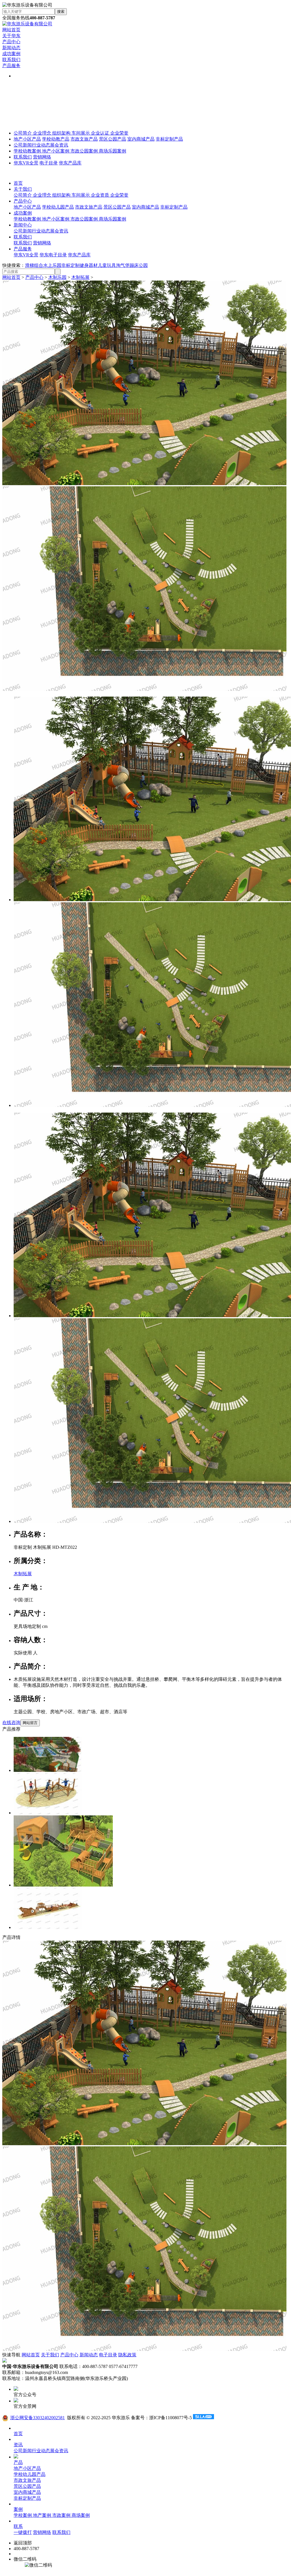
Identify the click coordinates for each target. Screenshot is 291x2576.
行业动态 (41, 145)
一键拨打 (23, 2532)
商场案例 (81, 2515)
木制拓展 (80, 277)
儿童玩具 (107, 265)
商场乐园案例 (113, 151)
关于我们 (23, 189)
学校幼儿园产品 (58, 207)
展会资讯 (59, 145)
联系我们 (11, 60)
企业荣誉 (119, 133)
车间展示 (81, 133)
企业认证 (101, 133)
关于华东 (11, 36)
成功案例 (11, 54)
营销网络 (42, 157)
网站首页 (11, 30)
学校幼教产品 (56, 139)
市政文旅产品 (84, 139)
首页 (18, 183)
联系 (18, 2526)
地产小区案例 (56, 151)
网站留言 (30, 1723)
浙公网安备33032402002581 (38, 2418)
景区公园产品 (113, 139)
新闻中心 (23, 225)
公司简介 (23, 133)
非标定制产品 (169, 139)
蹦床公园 (139, 265)
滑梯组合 (34, 265)
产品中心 (11, 42)
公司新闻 (23, 145)
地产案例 (43, 2515)
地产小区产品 (27, 139)
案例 (18, 2509)
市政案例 (62, 2515)
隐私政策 (127, 2355)
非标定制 (70, 265)
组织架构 (62, 133)
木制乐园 (57, 277)
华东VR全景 (26, 163)
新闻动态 (11, 48)
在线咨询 (11, 1723)
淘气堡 (123, 265)
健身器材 (89, 265)
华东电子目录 (53, 255)
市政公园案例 (85, 151)
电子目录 (49, 163)
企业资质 (101, 195)
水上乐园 (52, 265)
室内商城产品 (141, 139)
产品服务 (11, 66)
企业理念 (43, 133)
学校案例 (23, 2515)
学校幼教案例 (28, 151)
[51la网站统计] (203, 2418)
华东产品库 (70, 163)
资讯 (18, 2445)
